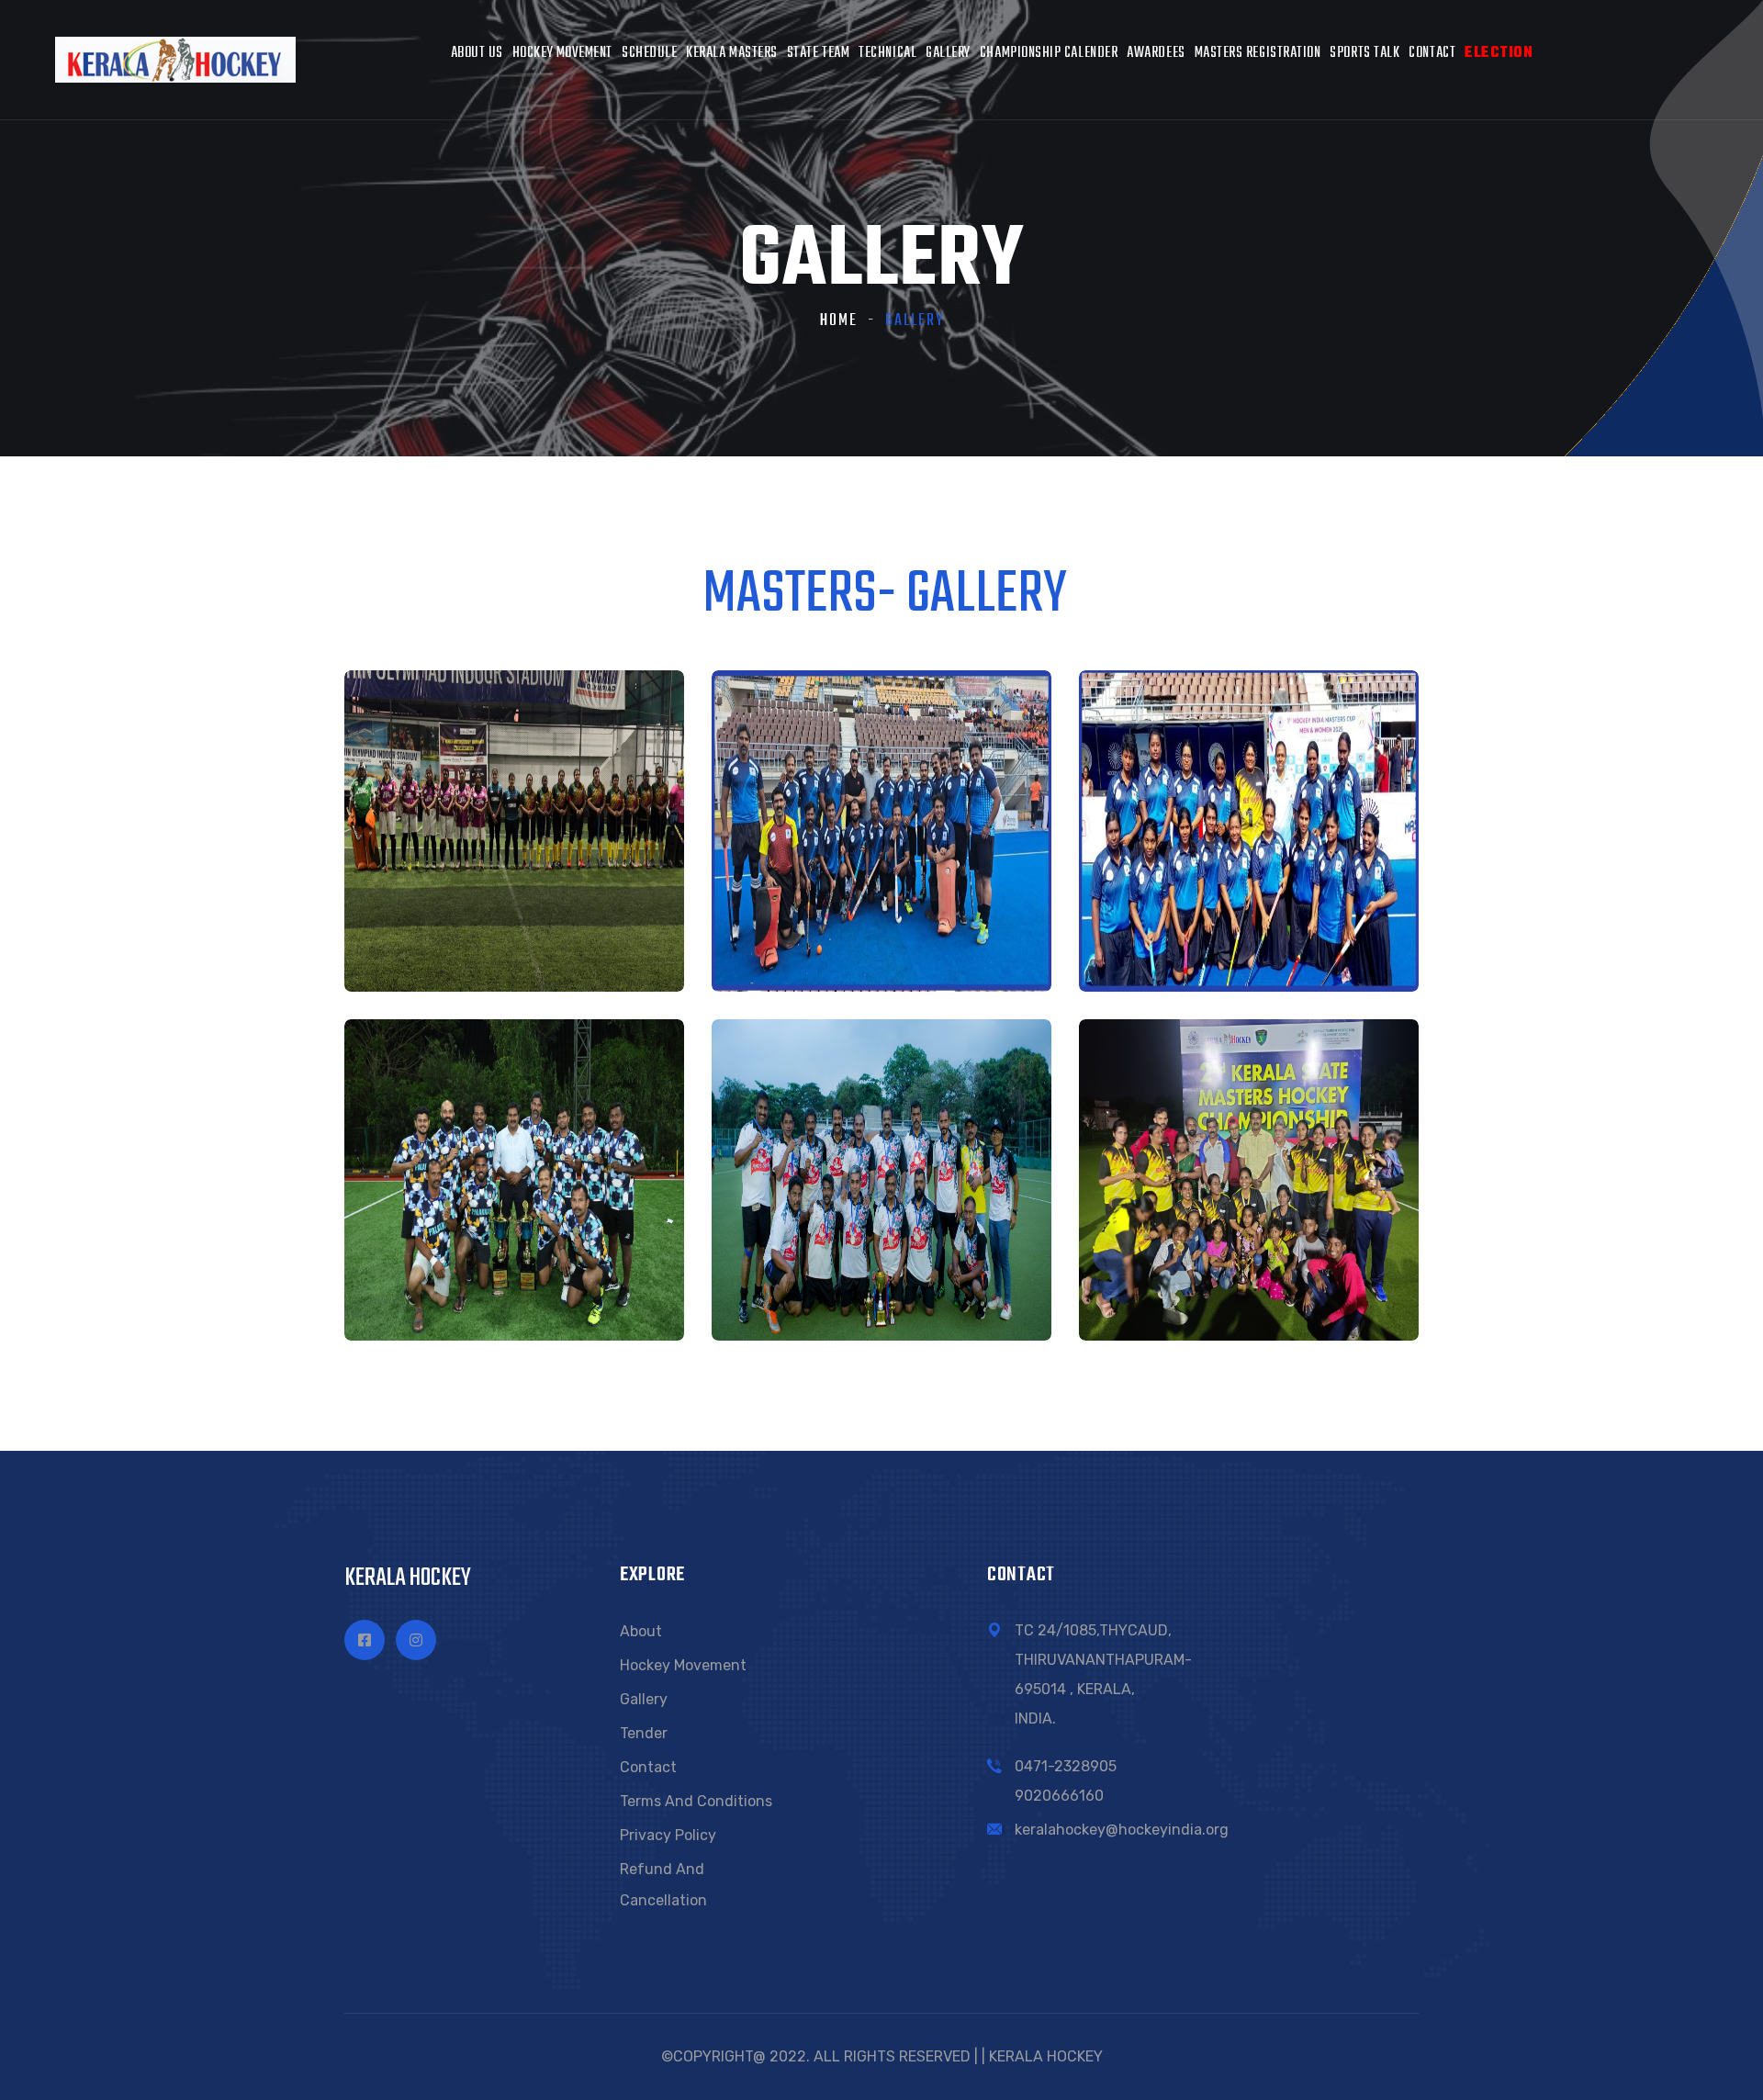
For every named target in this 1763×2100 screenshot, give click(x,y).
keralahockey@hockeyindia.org (1122, 1830)
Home (839, 321)
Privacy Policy (668, 1835)
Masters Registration (1258, 53)
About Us (477, 53)
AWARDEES (1156, 53)
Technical (887, 53)
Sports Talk (1364, 53)
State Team (818, 53)
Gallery (948, 53)
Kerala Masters (732, 53)
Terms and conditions (696, 1801)
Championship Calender (1049, 53)
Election (1499, 53)
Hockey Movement (562, 53)
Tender (644, 1733)
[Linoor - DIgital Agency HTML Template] (175, 58)
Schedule (649, 53)
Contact (1432, 53)
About (641, 1631)
